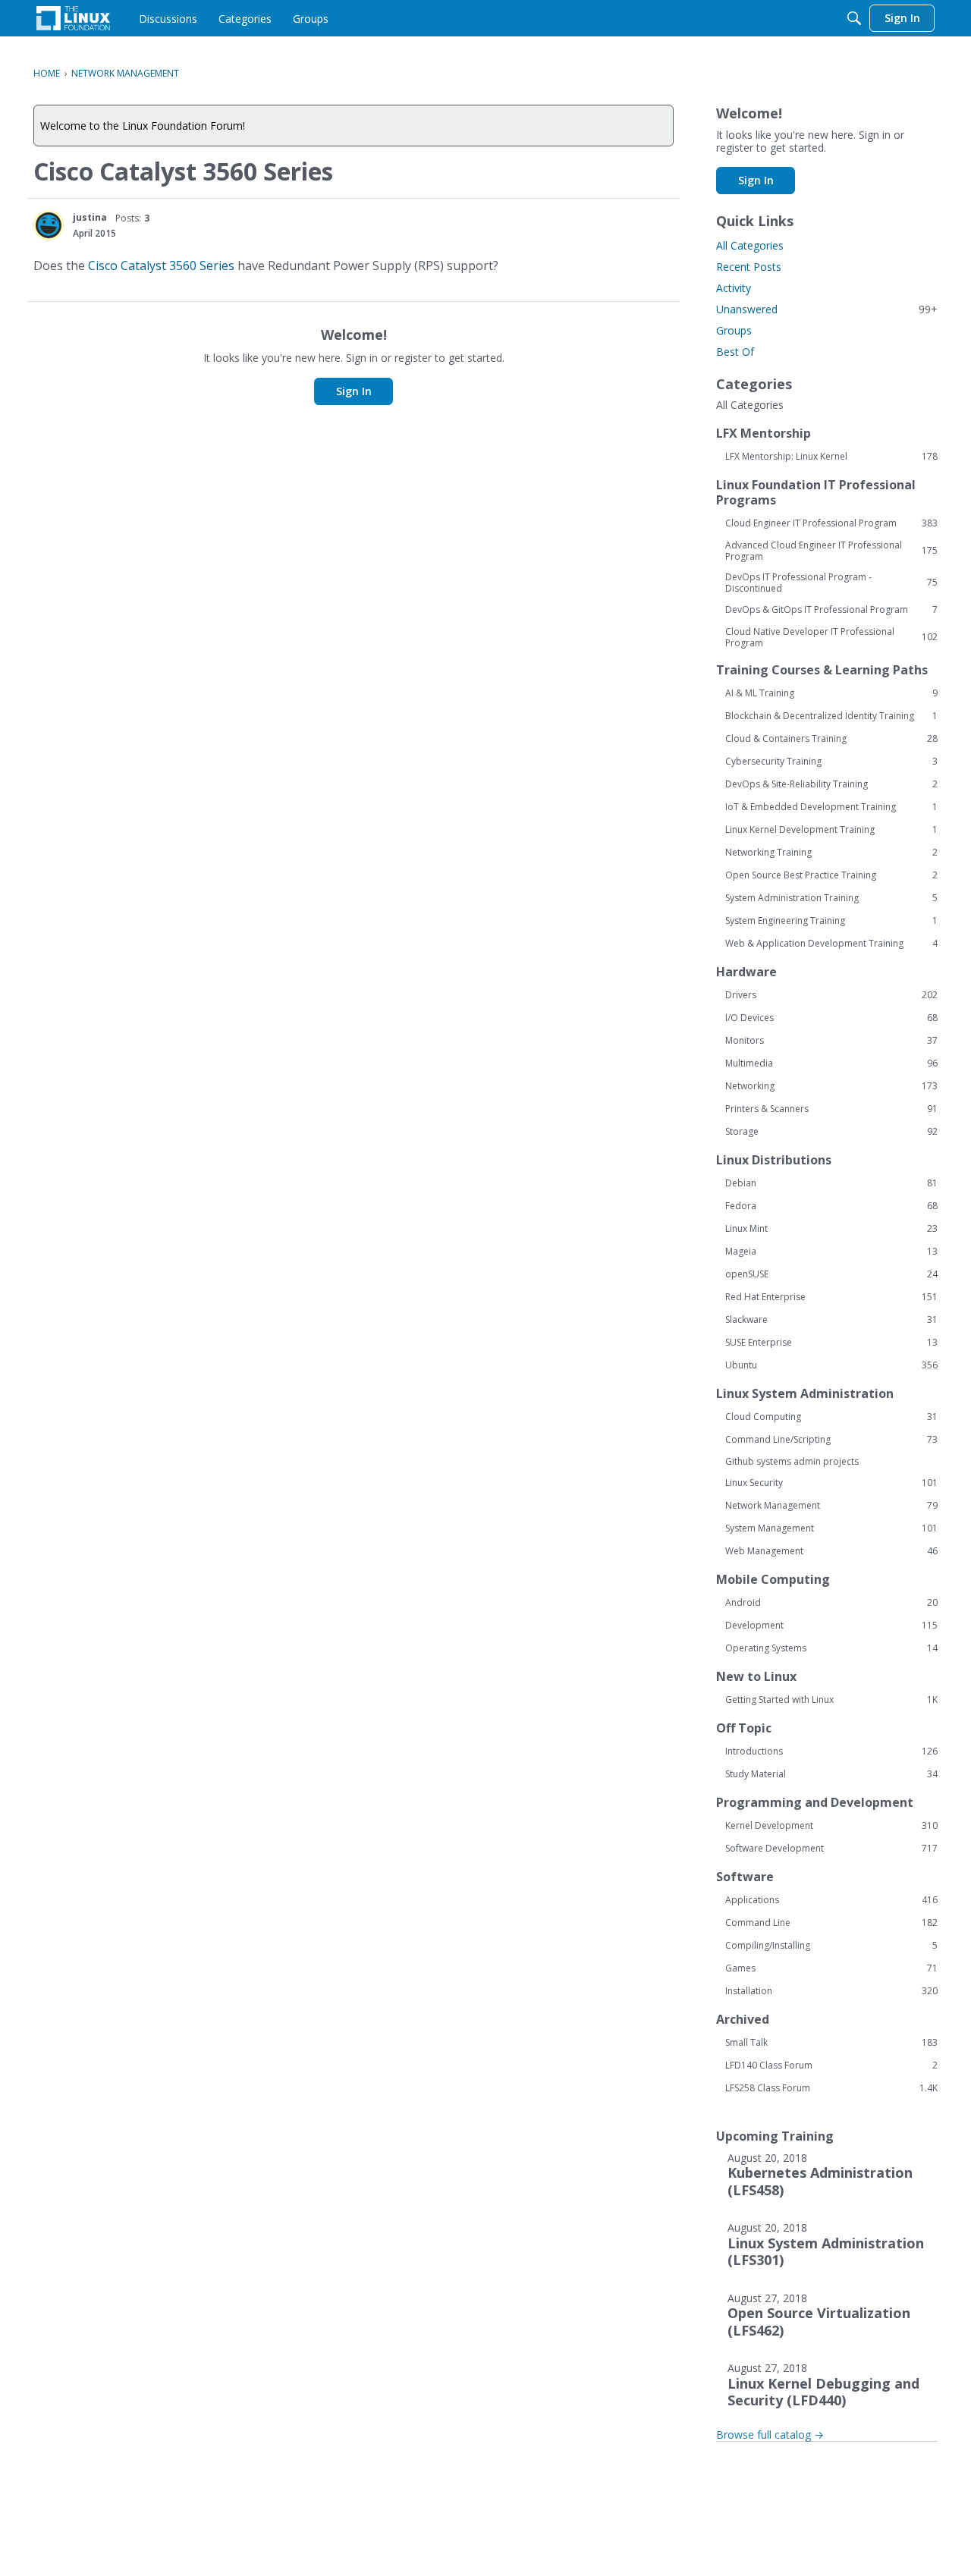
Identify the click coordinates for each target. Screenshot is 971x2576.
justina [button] (90, 217)
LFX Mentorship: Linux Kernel (831, 457)
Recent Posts (749, 267)
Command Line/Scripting (831, 1440)
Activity (734, 288)
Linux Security (831, 1483)
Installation (831, 1991)
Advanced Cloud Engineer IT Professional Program (831, 551)
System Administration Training (831, 898)
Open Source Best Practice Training (831, 875)
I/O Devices (831, 1018)
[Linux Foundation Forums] (73, 18)
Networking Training (831, 853)
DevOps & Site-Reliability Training (831, 784)
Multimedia (831, 1063)
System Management (831, 1528)
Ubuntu (831, 1365)
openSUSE (831, 1274)
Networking (831, 1086)
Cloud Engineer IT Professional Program (831, 523)
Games (831, 1968)
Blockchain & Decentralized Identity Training (831, 716)
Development (831, 1626)
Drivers (831, 995)
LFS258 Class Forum (831, 2088)
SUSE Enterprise (831, 1343)
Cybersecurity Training (831, 762)
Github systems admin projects (792, 1461)
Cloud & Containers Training (831, 739)
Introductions (831, 1751)
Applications (831, 1900)
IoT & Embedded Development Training (831, 807)
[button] (49, 225)
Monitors (831, 1041)
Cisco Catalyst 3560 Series (161, 265)
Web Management (831, 1551)
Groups (734, 330)
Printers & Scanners (831, 1109)
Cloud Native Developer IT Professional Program (831, 637)
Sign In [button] (354, 391)
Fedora (831, 1206)
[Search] (854, 18)
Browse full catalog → (770, 2435)
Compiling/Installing (831, 1946)
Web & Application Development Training (831, 944)
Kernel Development (831, 1826)
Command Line (831, 1923)
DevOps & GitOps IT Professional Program (831, 610)
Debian (831, 1183)
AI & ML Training (831, 693)
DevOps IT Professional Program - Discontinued (831, 583)
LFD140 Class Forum (831, 2066)
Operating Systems (831, 1648)
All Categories (750, 245)
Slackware (831, 1320)
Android (831, 1603)
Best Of (735, 352)
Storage (831, 1132)
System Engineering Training (831, 921)
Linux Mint (831, 1229)
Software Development (831, 1849)
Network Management (831, 1506)
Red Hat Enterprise (831, 1297)
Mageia (831, 1252)
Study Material (831, 1774)
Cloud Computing (831, 1417)
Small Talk (831, 2043)
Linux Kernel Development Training (831, 830)
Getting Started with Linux (831, 1700)
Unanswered (827, 309)
